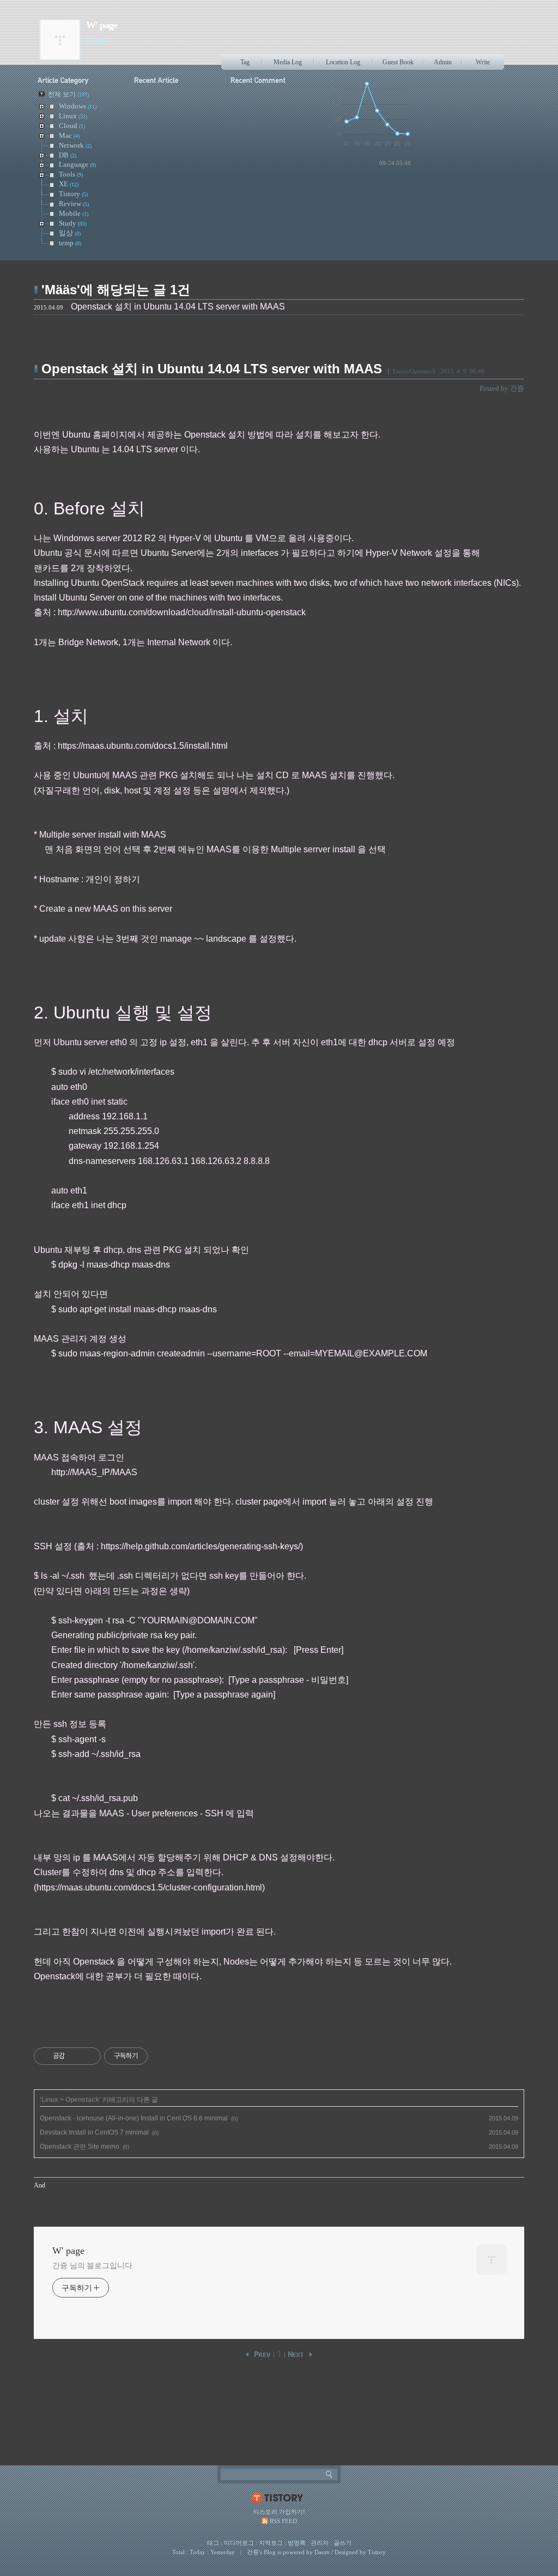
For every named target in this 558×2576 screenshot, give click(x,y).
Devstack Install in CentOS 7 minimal (94, 2132)
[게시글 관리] (89, 2056)
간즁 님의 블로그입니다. (93, 2266)
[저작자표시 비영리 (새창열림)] (157, 2056)
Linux (50, 2100)
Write (483, 62)
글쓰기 (342, 2543)
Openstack (82, 2100)
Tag (245, 62)
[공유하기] (75, 2056)
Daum (322, 2552)
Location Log (343, 62)
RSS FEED (283, 2521)
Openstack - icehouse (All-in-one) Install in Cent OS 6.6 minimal (134, 2118)
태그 (213, 2543)
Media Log (288, 62)
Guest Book (398, 62)
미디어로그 (239, 2543)
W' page (102, 25)
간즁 (253, 2552)
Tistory (377, 2552)
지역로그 (271, 2543)
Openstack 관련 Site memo (80, 2147)
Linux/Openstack (414, 371)
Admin (443, 62)
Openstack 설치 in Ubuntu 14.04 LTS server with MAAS (212, 369)
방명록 (297, 2543)
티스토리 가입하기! (279, 2512)
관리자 (320, 2543)
